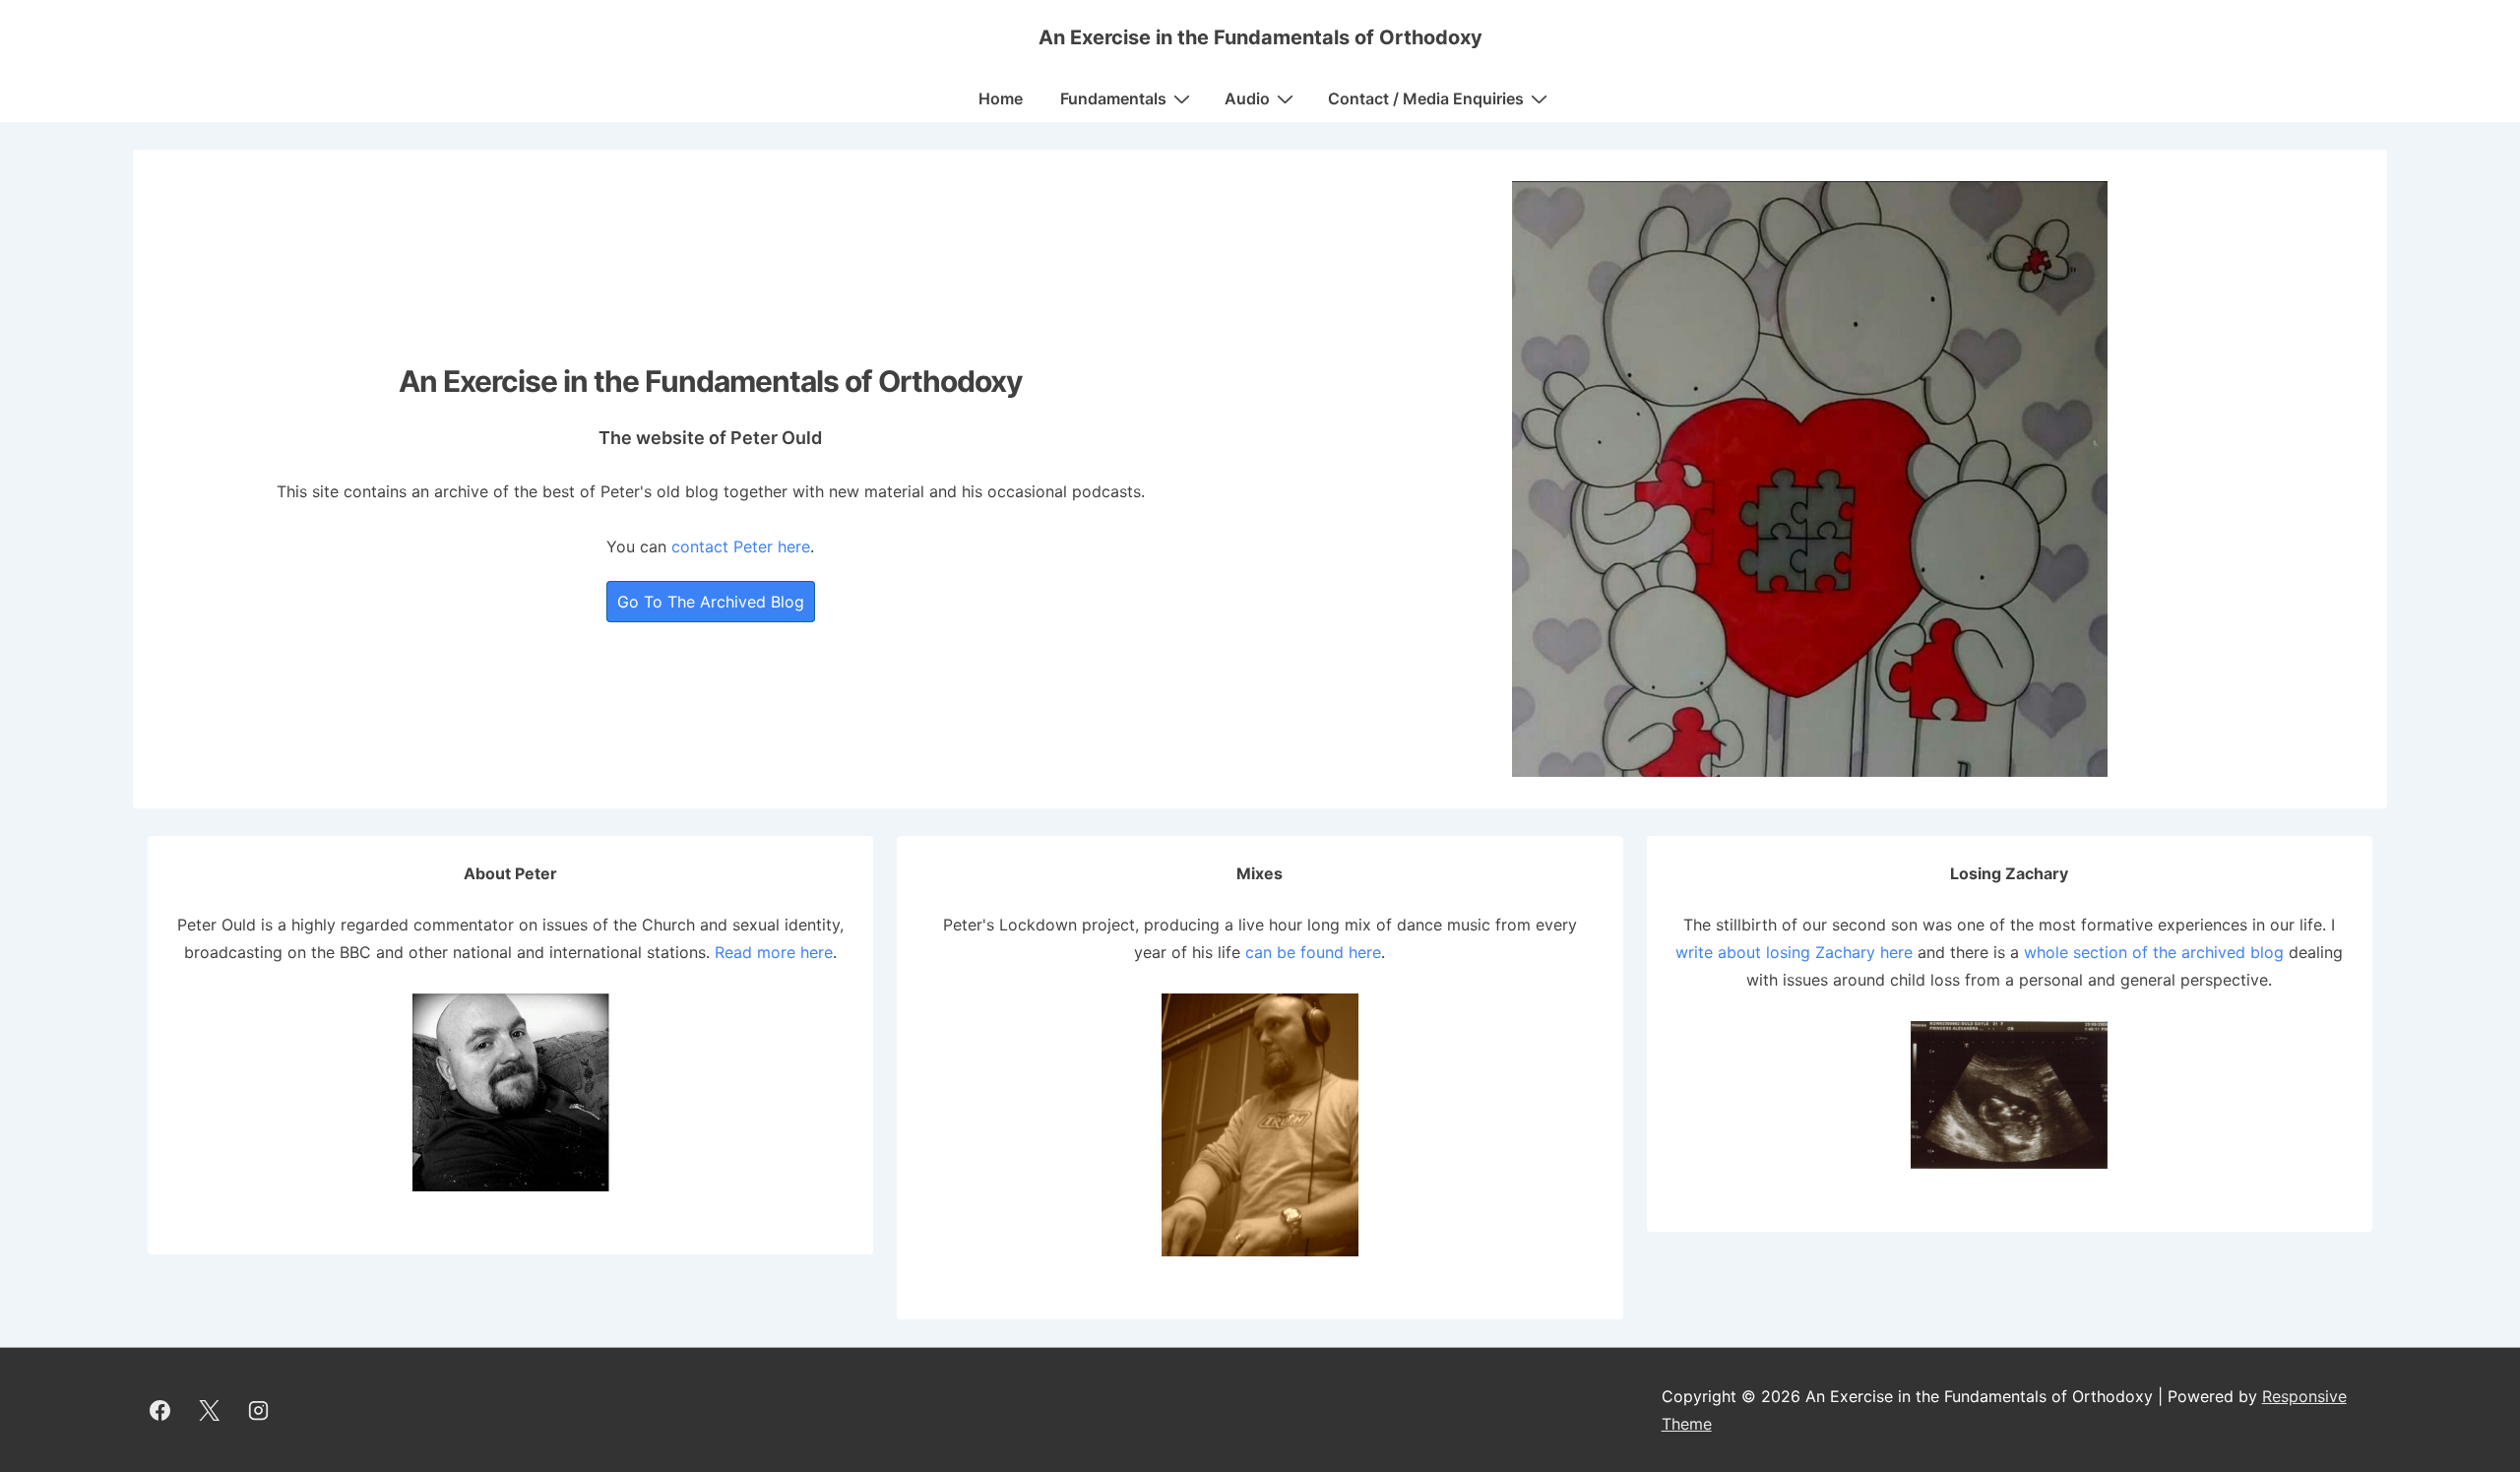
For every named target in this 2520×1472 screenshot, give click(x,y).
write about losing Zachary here (1794, 952)
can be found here (1313, 952)
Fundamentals (1113, 98)
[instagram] (259, 1410)
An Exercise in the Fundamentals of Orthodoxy (1260, 37)
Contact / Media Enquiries (1426, 98)
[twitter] (210, 1410)
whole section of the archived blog (2154, 952)
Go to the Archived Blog (711, 602)
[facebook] (160, 1410)
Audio (1247, 98)
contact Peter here (741, 546)
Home (1001, 98)
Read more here (774, 952)
